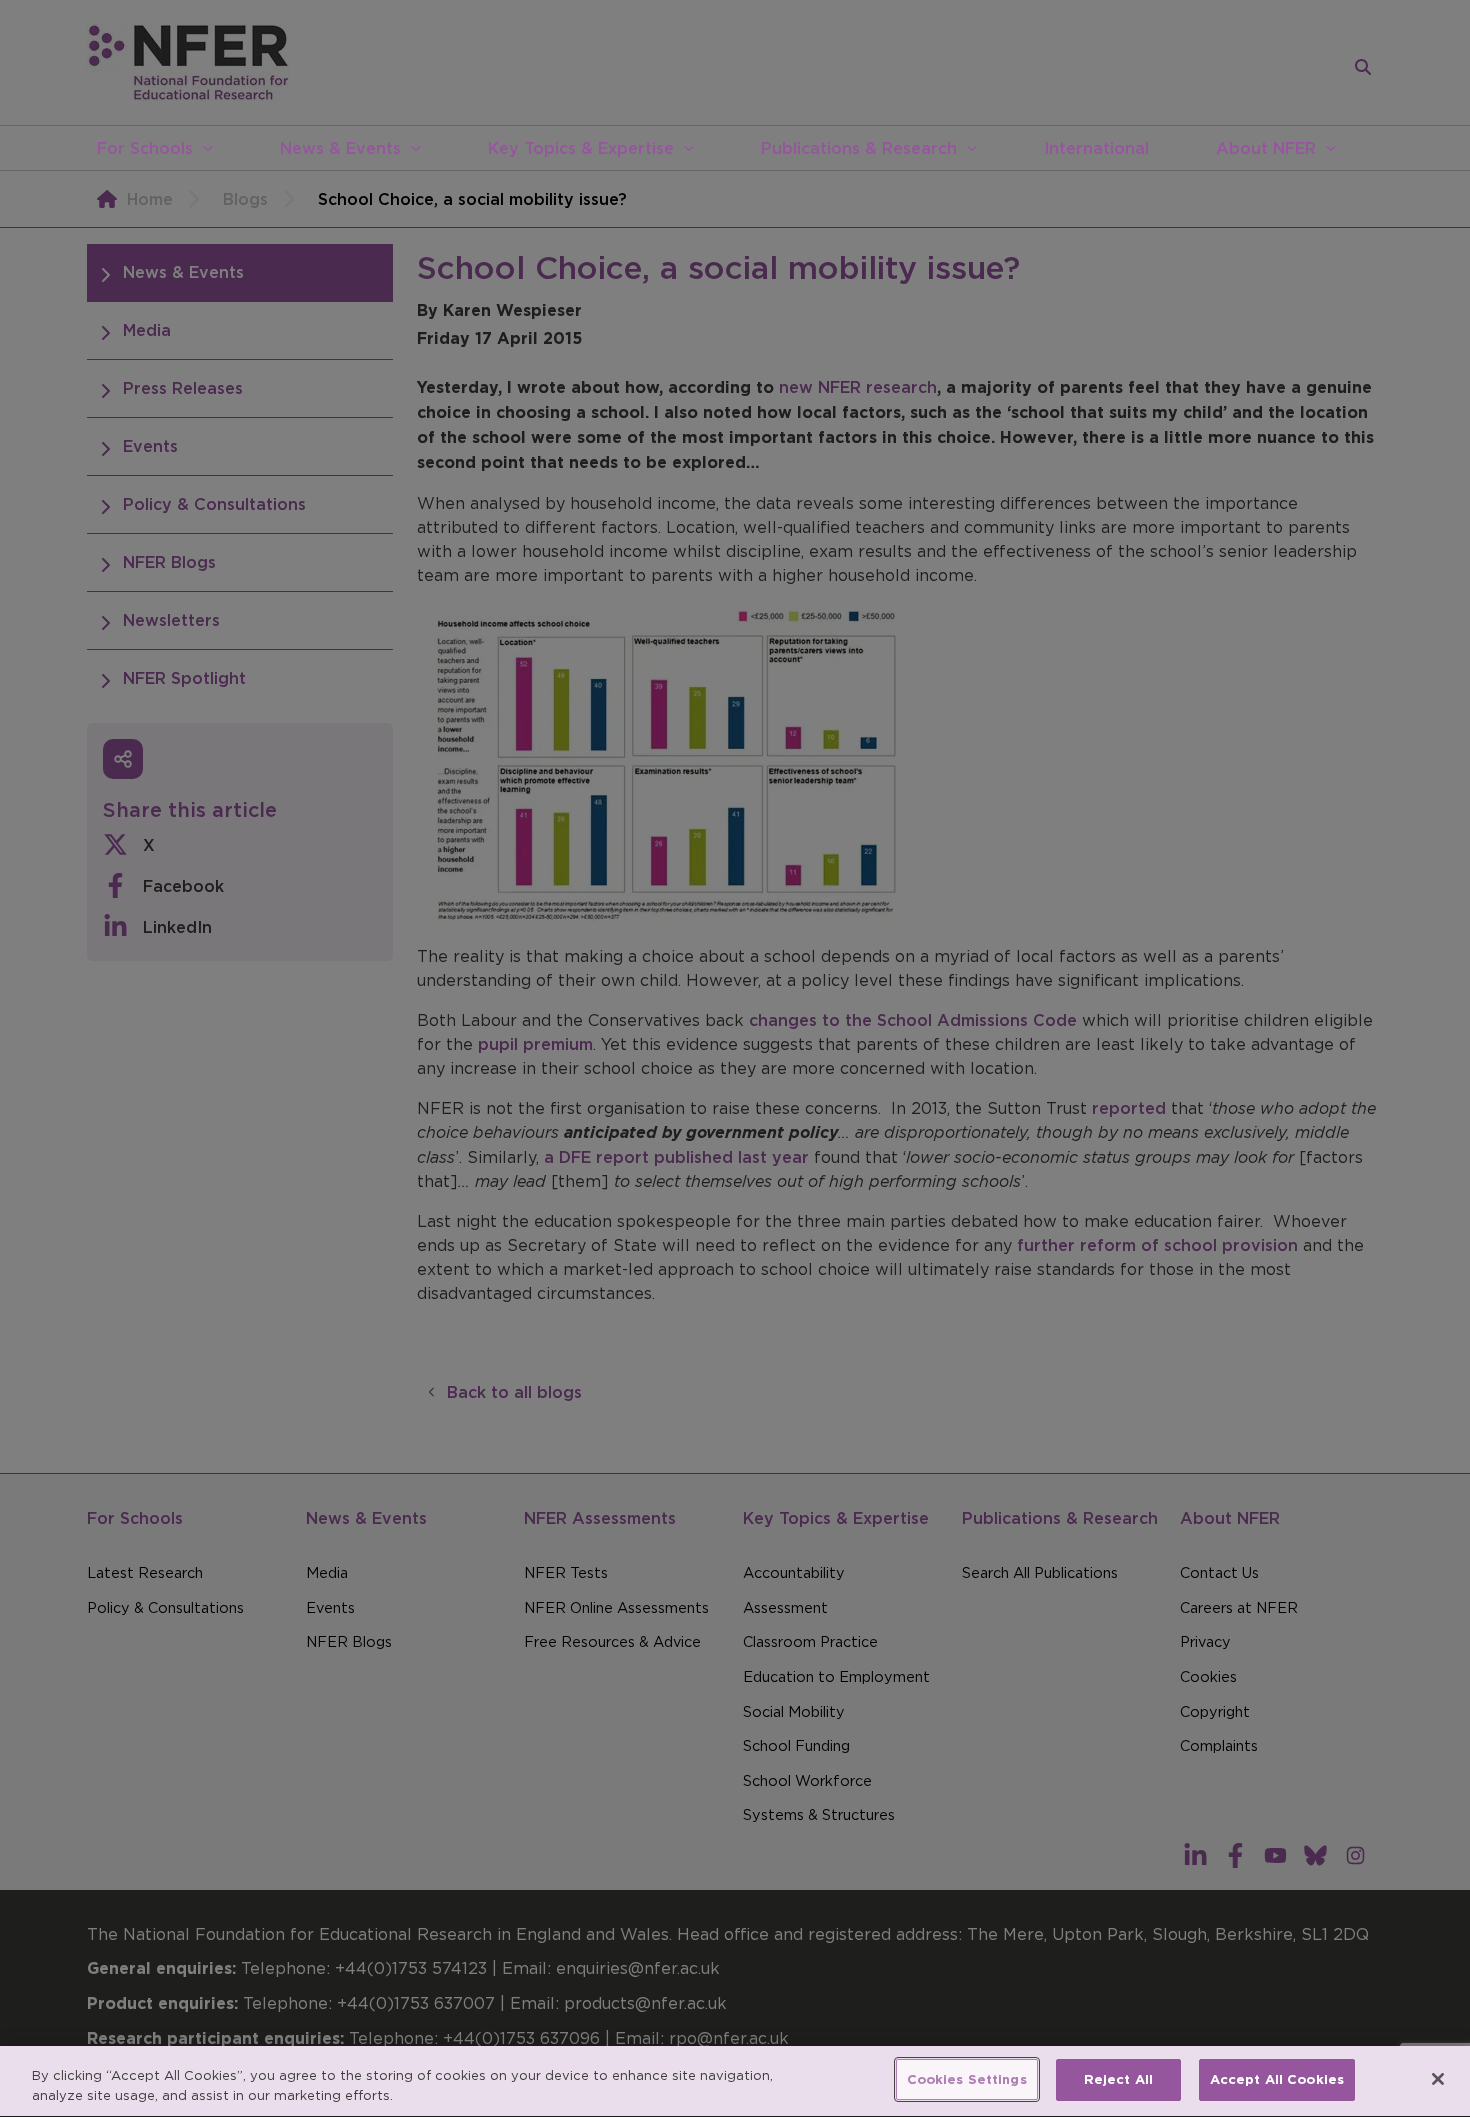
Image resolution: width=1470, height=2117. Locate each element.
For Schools (145, 148)
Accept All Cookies (1277, 2079)
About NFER (1266, 148)
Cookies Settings (967, 2079)
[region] (735, 2081)
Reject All (1118, 2079)
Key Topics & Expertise (581, 148)
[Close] (1438, 2079)
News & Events (340, 148)
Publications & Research (859, 148)
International (1096, 148)
